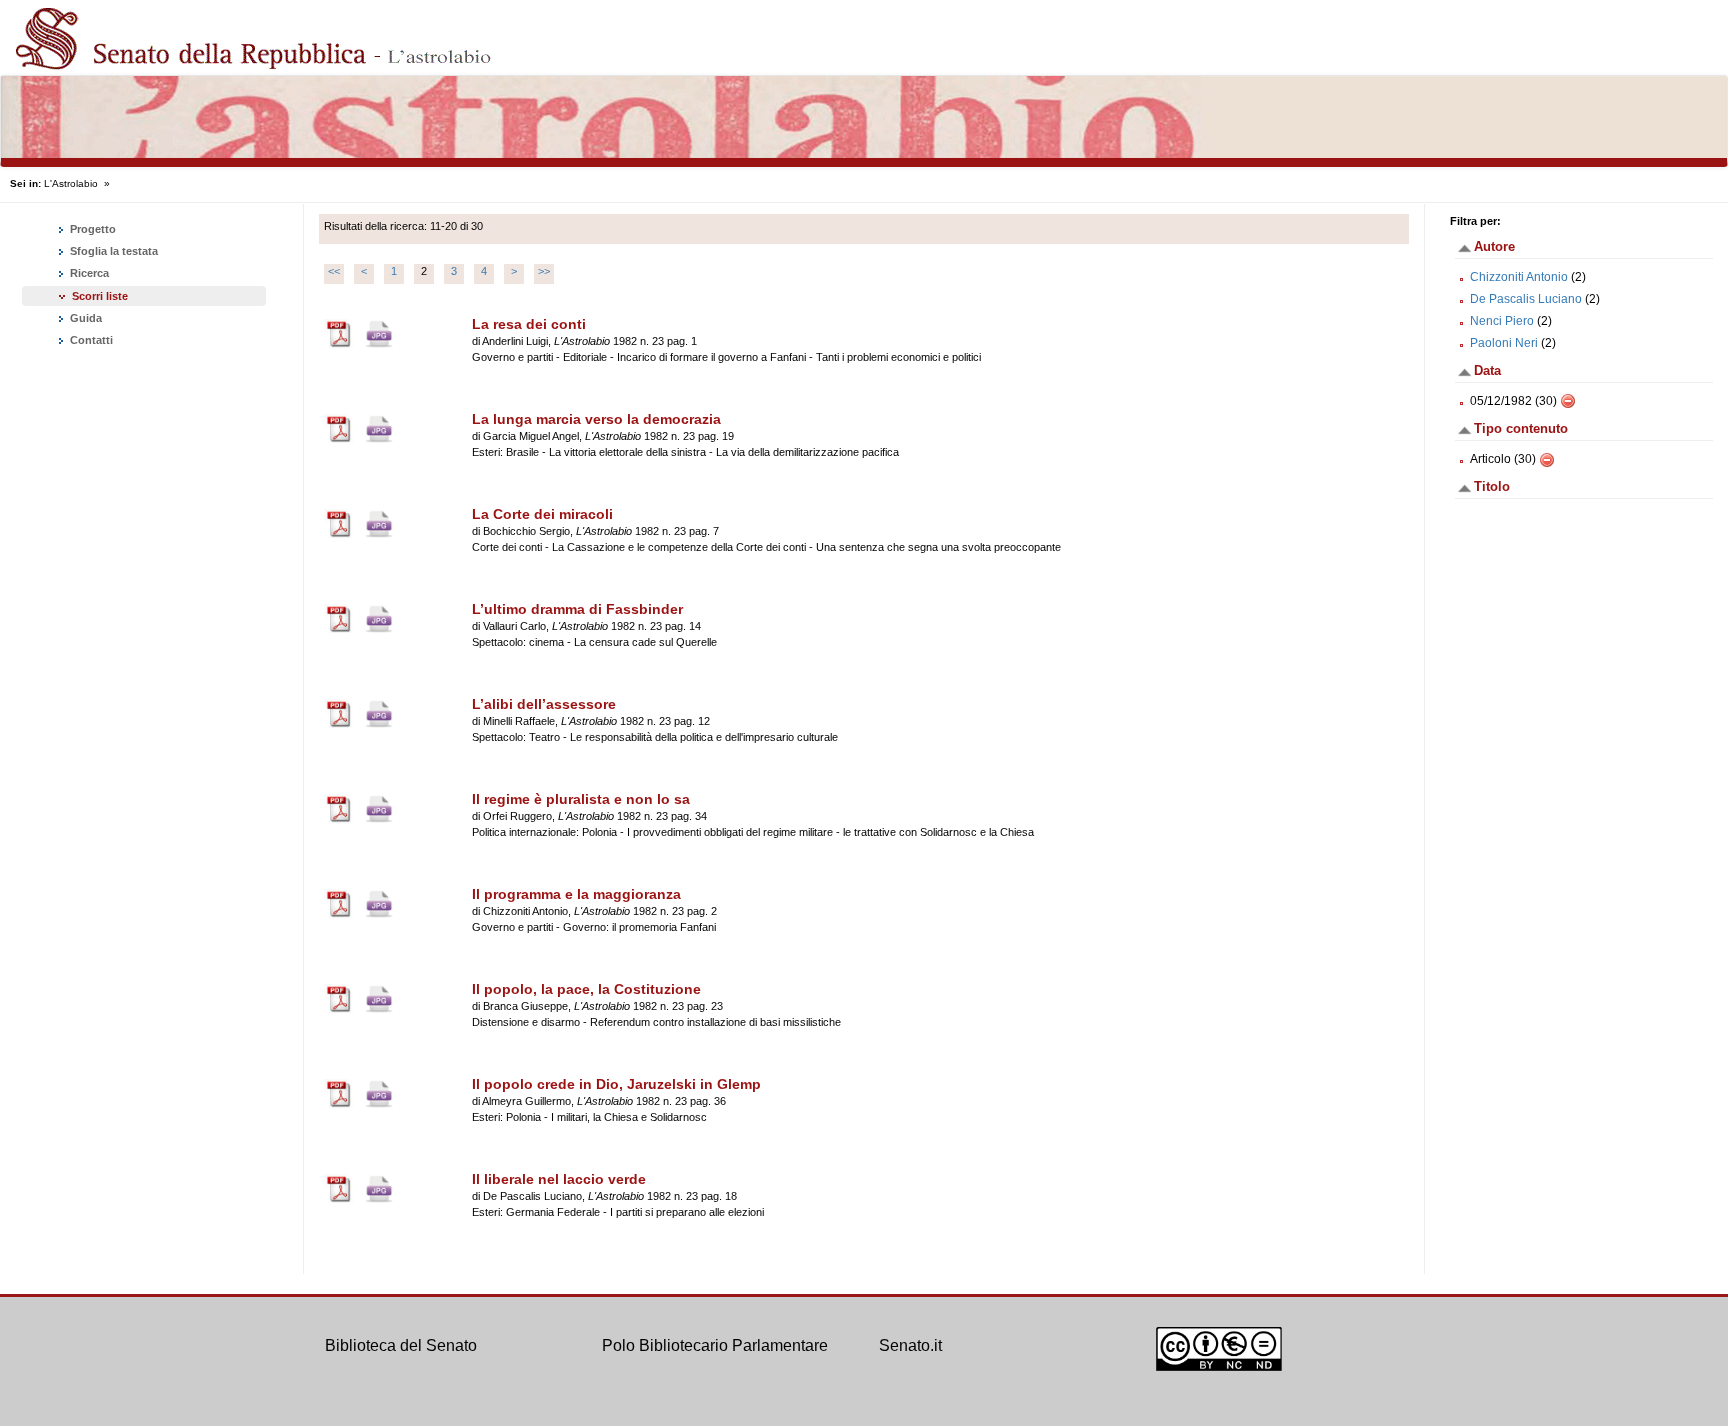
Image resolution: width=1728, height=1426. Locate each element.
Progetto (91, 229)
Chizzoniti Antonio (1519, 277)
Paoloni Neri (1504, 343)
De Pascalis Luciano (1526, 299)
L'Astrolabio (71, 183)
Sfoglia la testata (112, 251)
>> (544, 271)
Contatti (90, 340)
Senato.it (910, 1345)
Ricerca (88, 273)
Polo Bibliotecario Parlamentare (715, 1345)
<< (334, 271)
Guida (84, 318)
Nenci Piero (1502, 321)
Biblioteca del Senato (401, 1345)
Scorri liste (100, 296)
